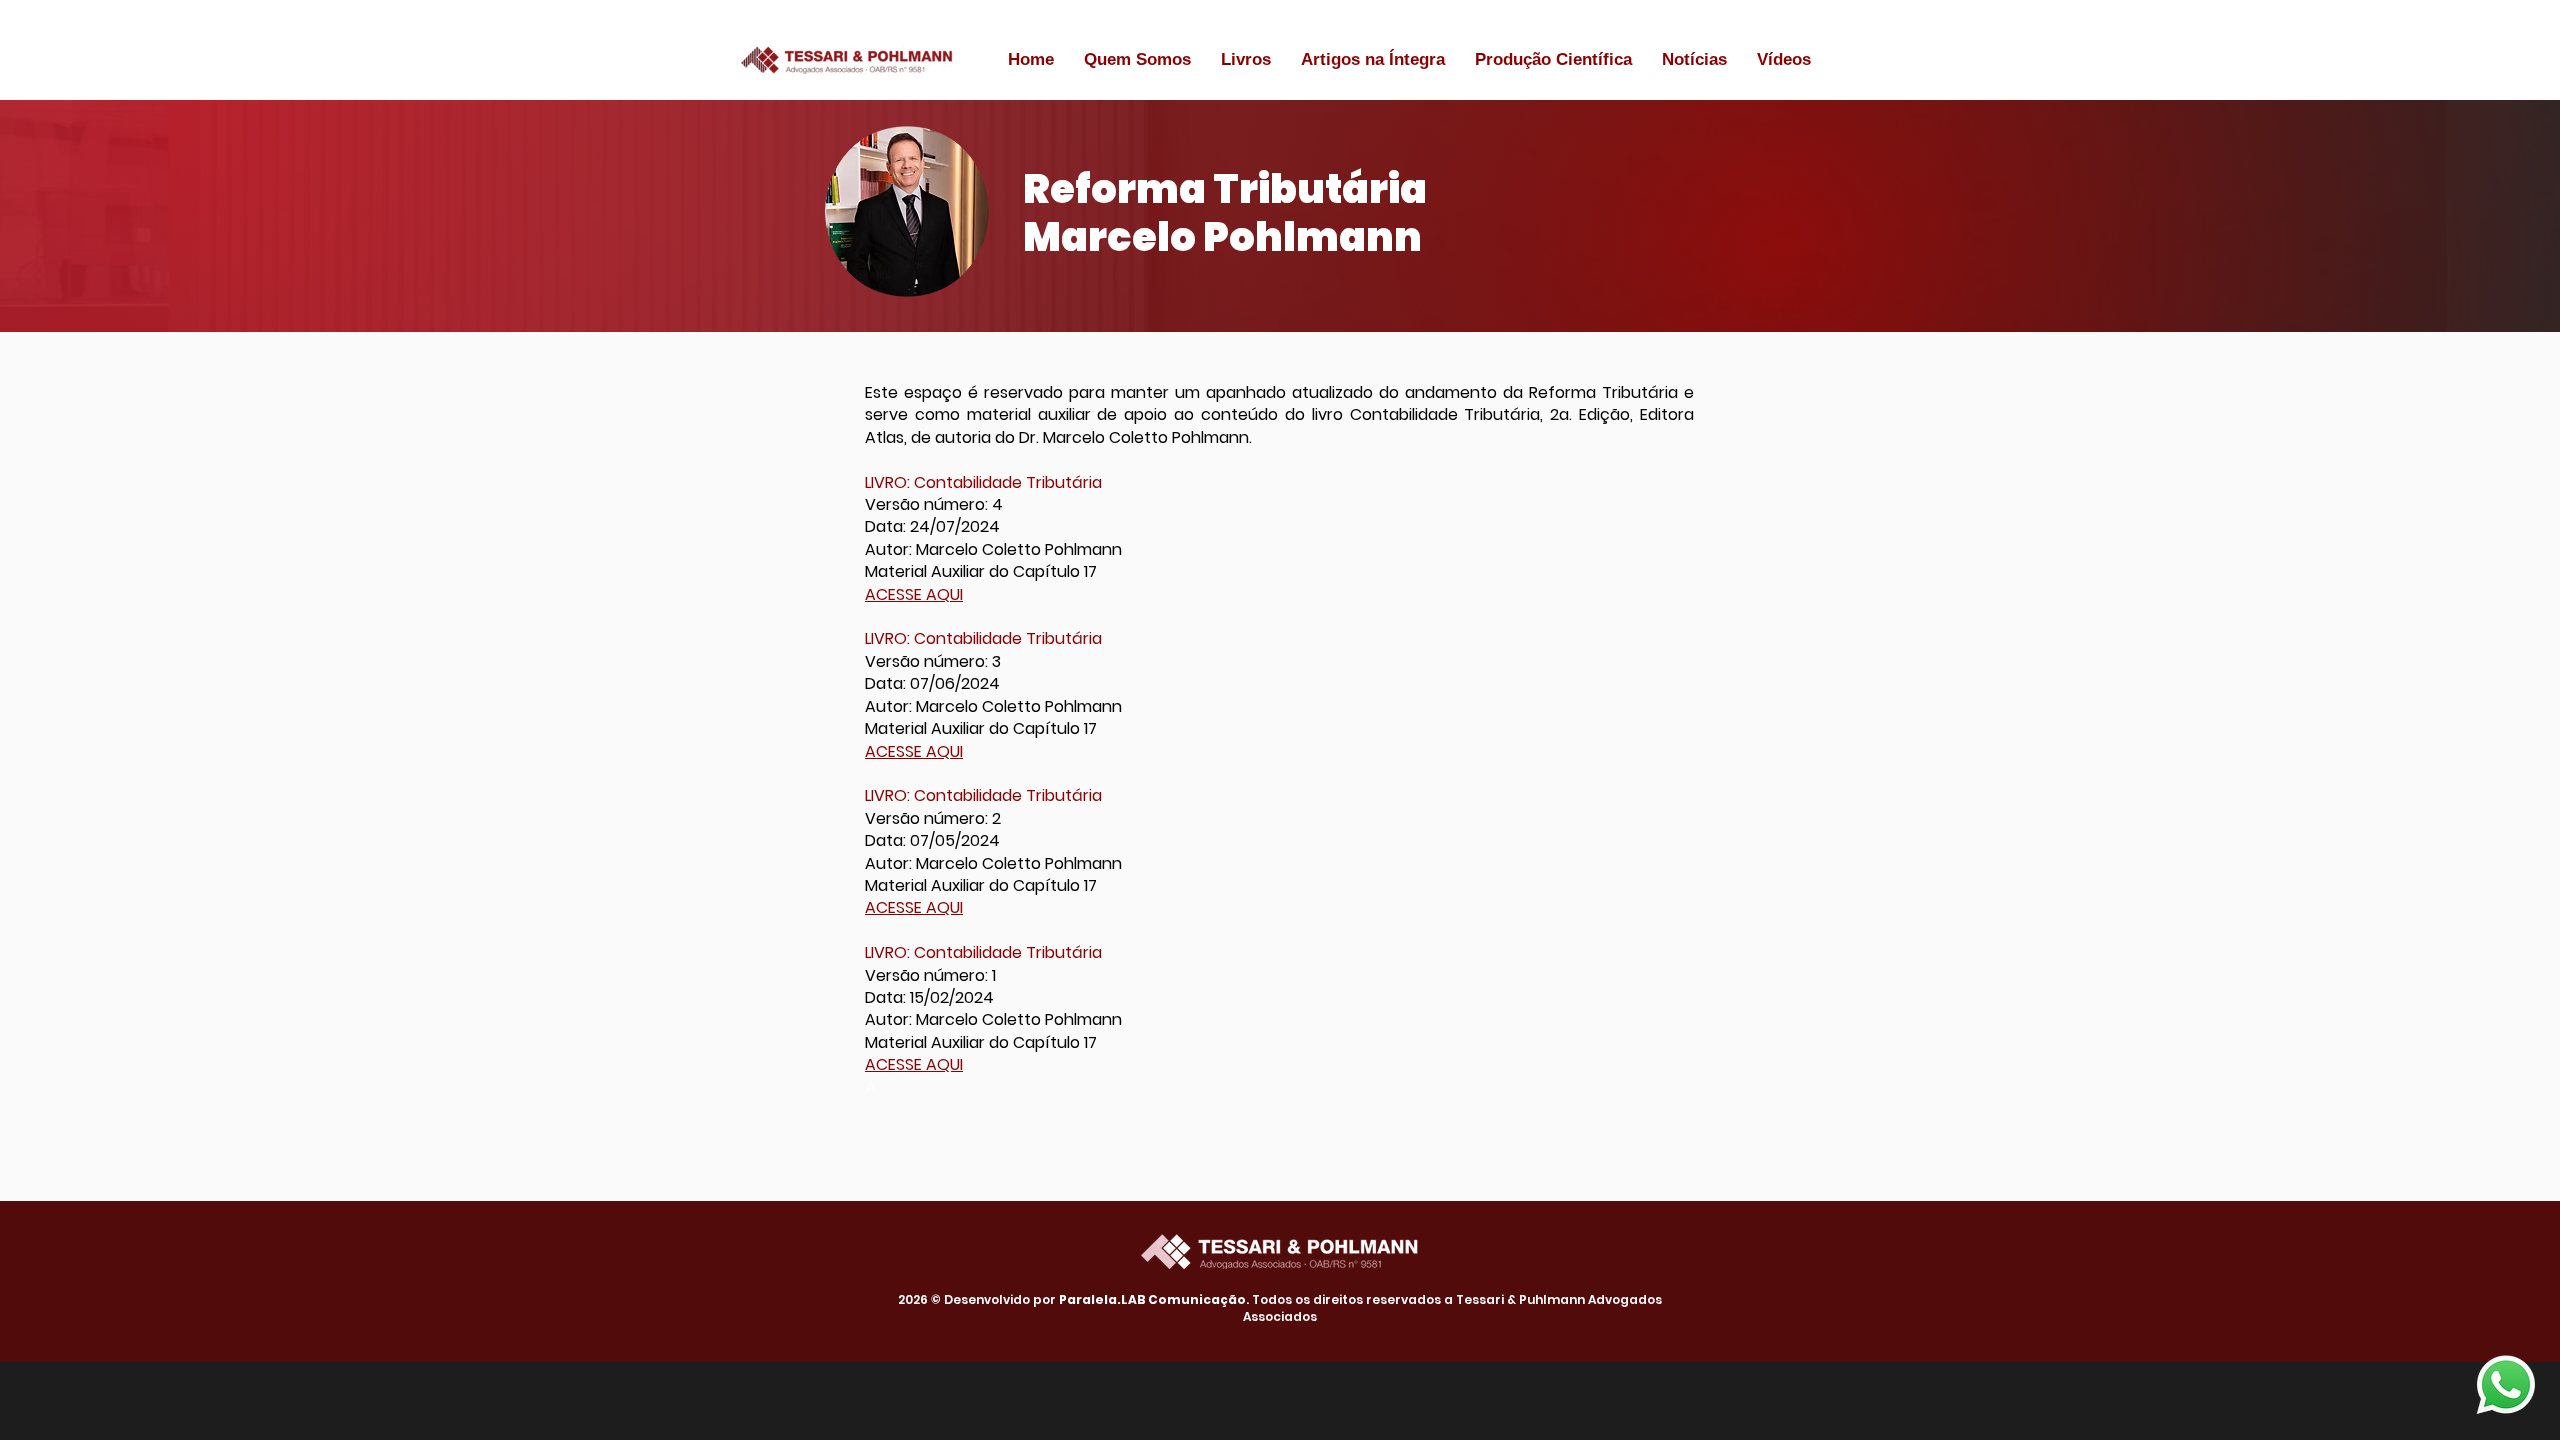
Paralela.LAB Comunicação (1152, 1299)
